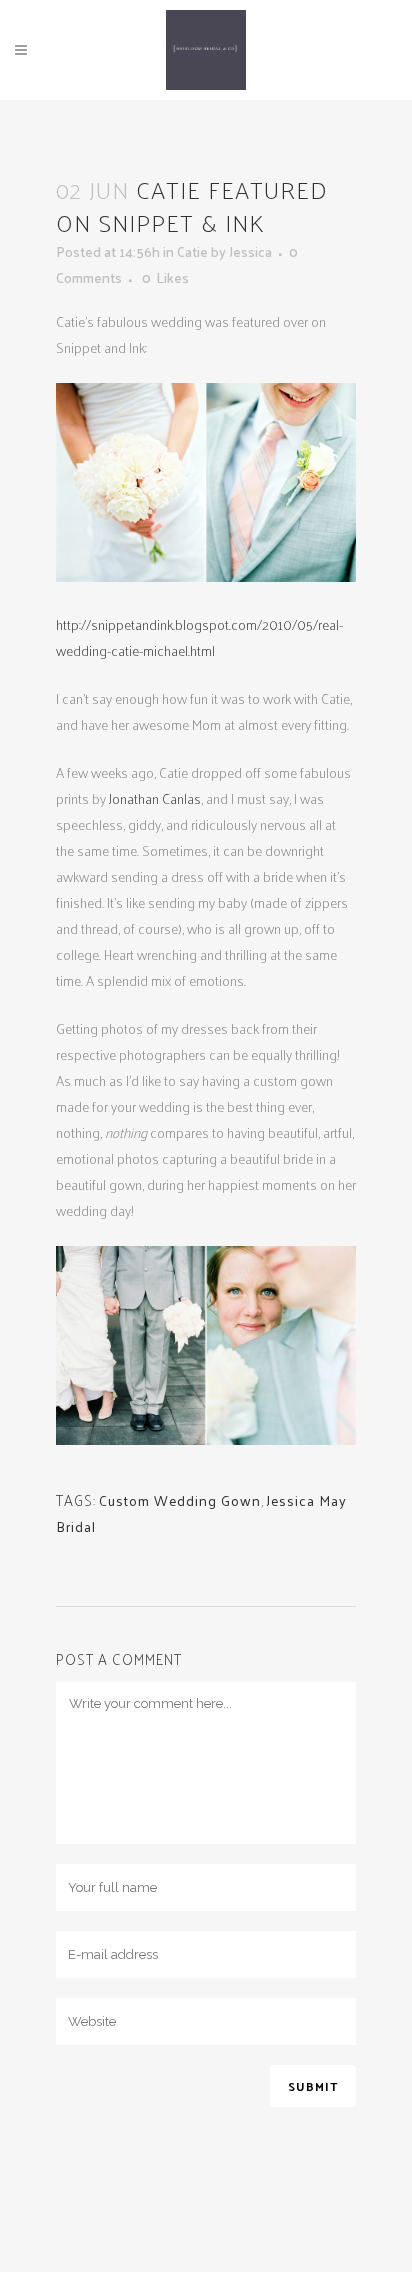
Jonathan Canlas (155, 798)
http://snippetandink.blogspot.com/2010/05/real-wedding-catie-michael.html (199, 637)
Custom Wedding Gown (180, 1500)
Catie (192, 251)
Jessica (250, 251)
